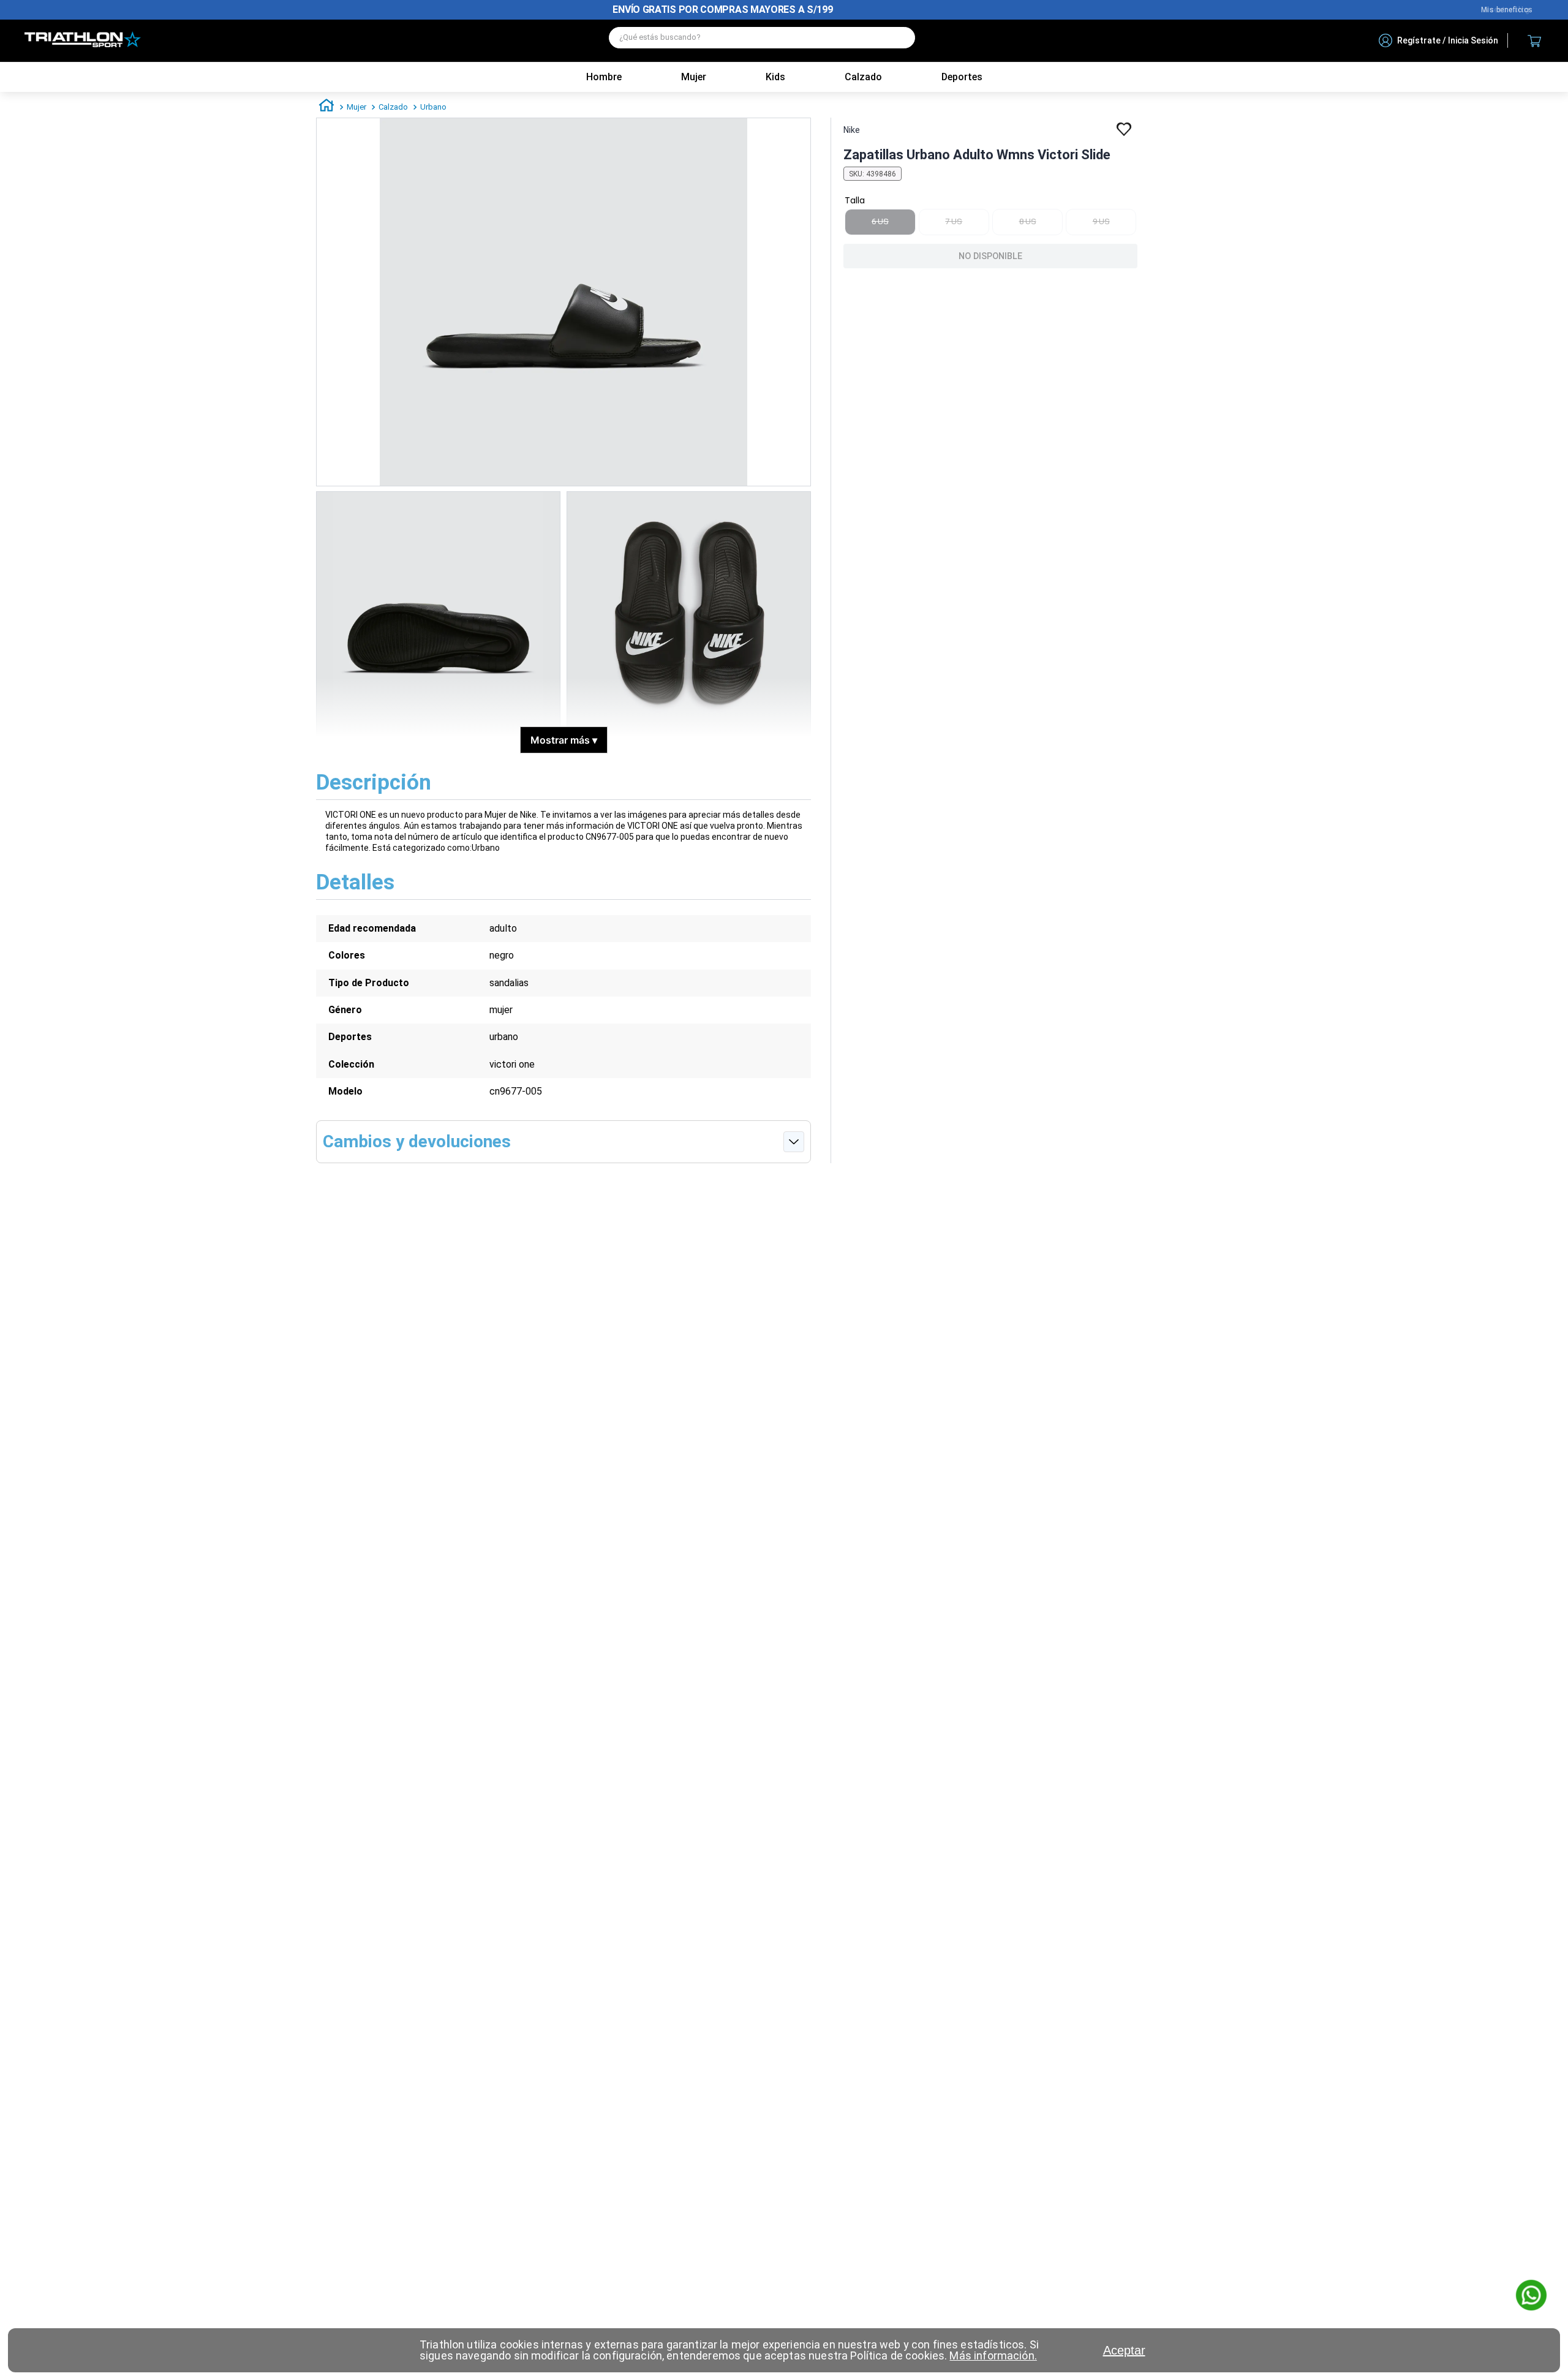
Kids (775, 77)
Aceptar (1124, 2350)
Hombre (604, 77)
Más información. (993, 2355)
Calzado (393, 107)
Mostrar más (564, 740)
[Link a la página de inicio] (326, 107)
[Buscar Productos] (900, 38)
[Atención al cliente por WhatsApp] (1531, 2296)
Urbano (433, 107)
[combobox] (762, 41)
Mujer (694, 77)
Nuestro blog (1507, 10)
